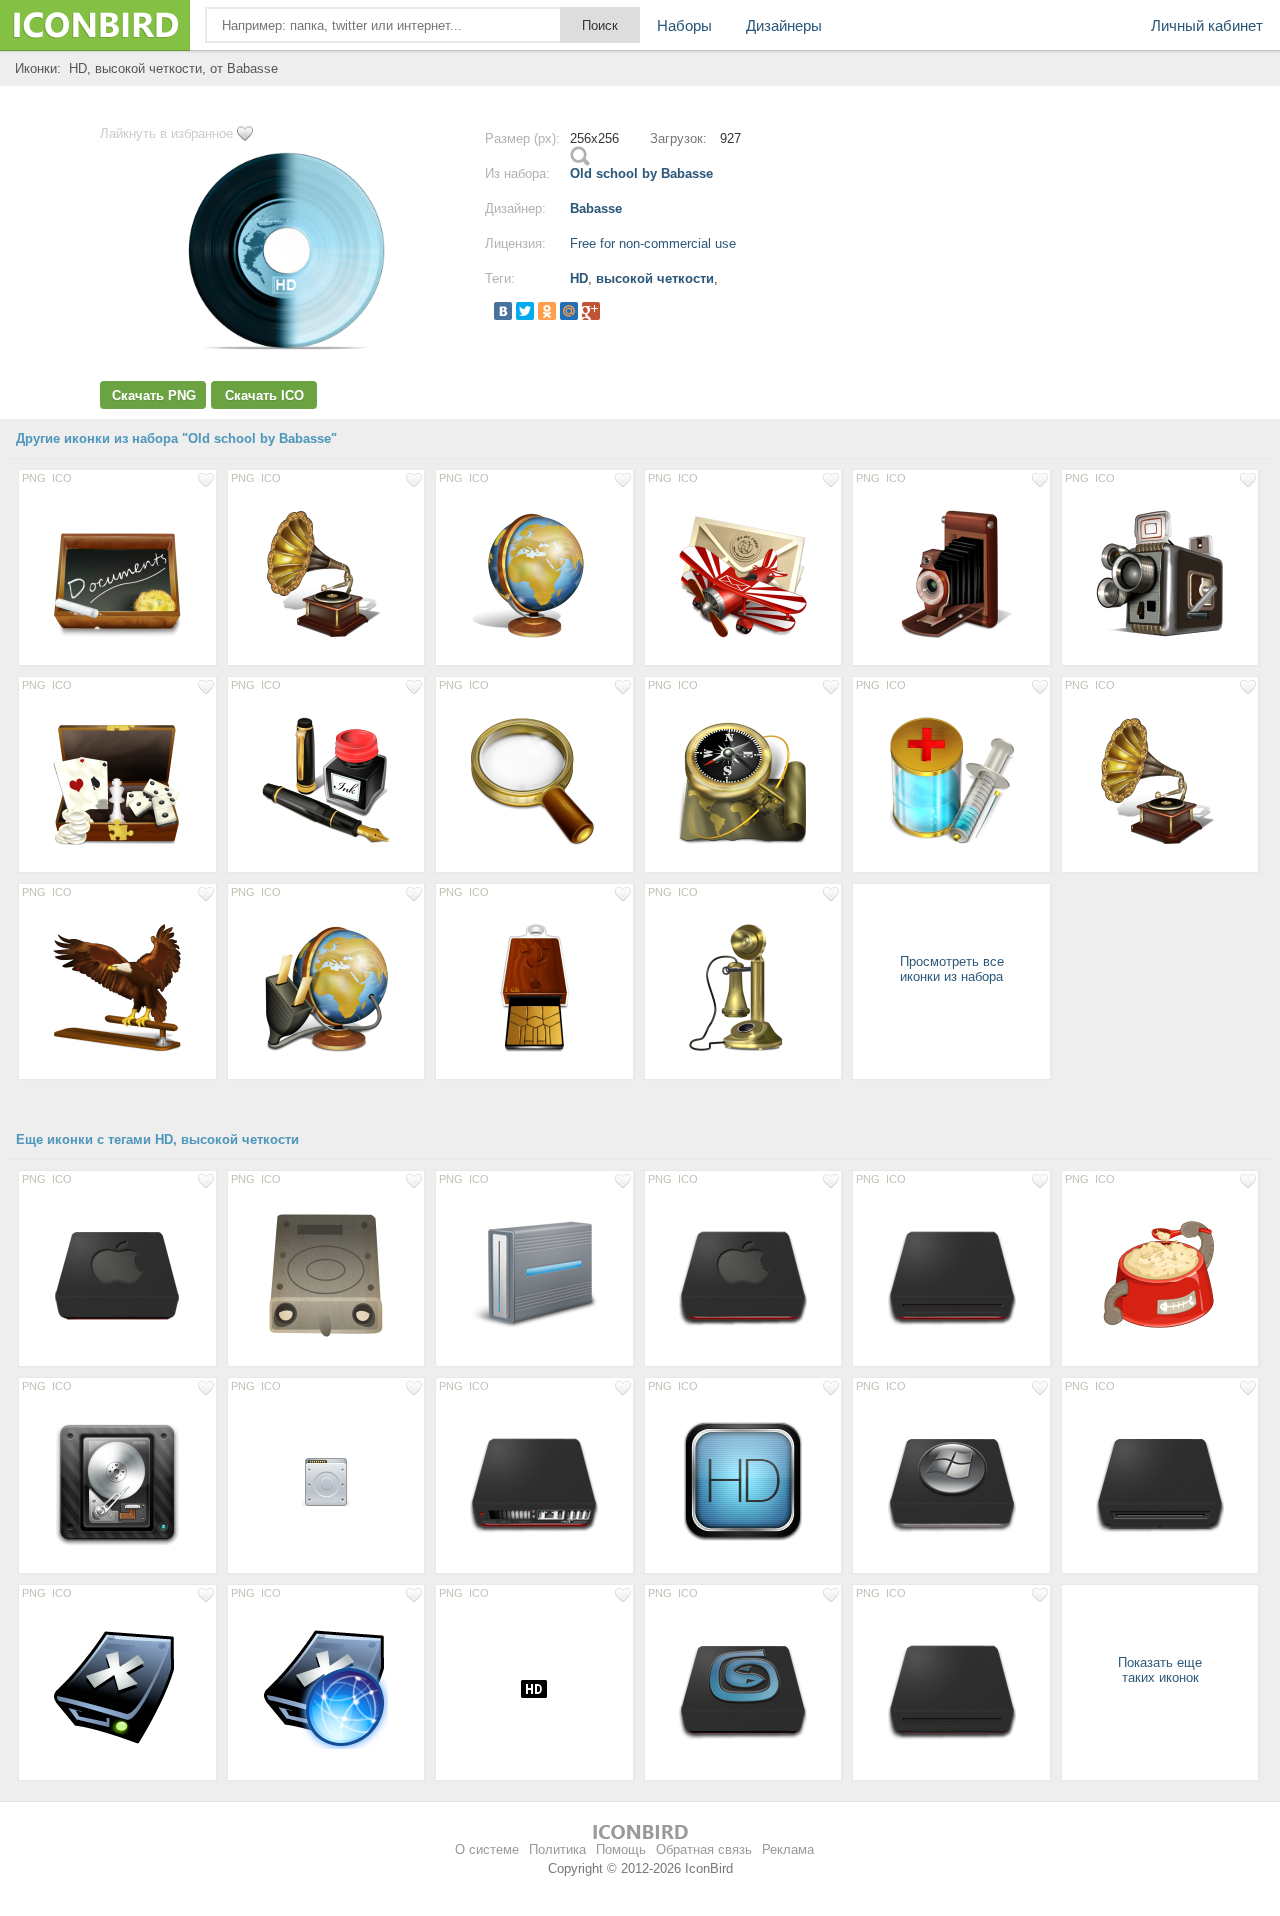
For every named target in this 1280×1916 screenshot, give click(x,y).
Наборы (684, 25)
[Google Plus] (591, 311)
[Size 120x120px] (743, 1481)
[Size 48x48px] (326, 1481)
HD (579, 278)
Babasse (596, 208)
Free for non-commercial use (653, 243)
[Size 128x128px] (117, 1274)
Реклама (788, 1849)
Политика (557, 1849)
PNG (34, 478)
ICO (62, 478)
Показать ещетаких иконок (1160, 1670)
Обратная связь (704, 1849)
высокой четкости (655, 278)
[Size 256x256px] (117, 573)
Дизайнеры (784, 25)
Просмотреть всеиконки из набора (952, 969)
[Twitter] (525, 311)
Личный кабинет (1207, 25)
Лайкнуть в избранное (166, 133)
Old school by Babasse (641, 173)
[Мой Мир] (569, 311)
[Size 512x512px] (1160, 780)
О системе (487, 1849)
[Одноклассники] (547, 311)
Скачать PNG (154, 395)
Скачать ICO (264, 395)
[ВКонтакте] (503, 311)
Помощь (621, 1849)
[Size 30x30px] (534, 1688)
